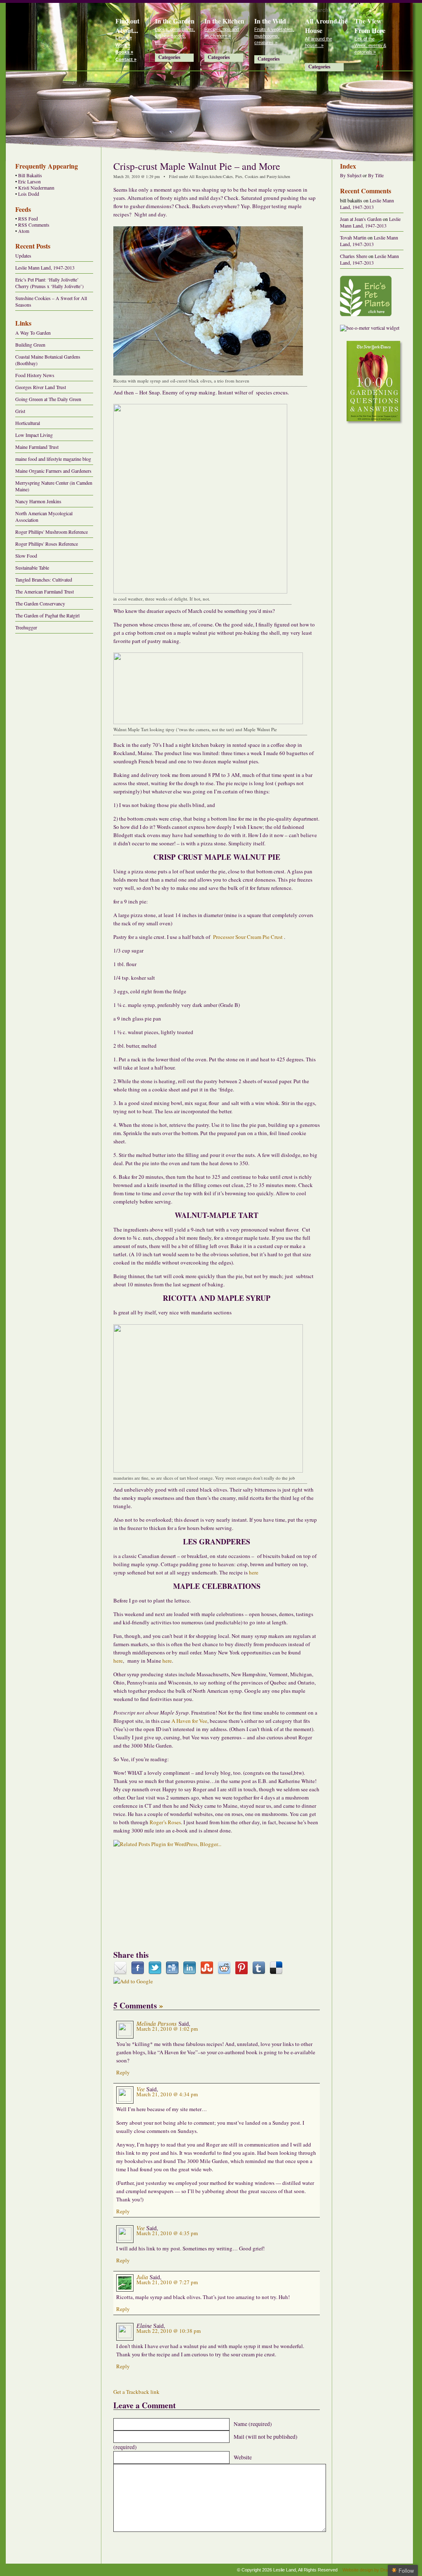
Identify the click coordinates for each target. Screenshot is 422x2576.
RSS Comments (34, 225)
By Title (376, 175)
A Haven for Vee (189, 1721)
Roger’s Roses (165, 1822)
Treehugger (26, 627)
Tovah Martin (353, 237)
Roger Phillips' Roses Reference (47, 544)
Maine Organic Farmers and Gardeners (53, 471)
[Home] (57, 35)
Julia (142, 2277)
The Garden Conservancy (40, 603)
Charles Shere (354, 256)
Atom (24, 231)
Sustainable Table (32, 568)
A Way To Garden (33, 333)
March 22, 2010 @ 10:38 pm (169, 2331)
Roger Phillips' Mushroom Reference (52, 532)
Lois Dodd (29, 194)
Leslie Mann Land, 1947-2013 (45, 267)
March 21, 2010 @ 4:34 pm (167, 2094)
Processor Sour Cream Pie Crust (248, 937)
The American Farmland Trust (45, 591)
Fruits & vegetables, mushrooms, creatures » (274, 36)
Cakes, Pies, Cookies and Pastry (250, 176)
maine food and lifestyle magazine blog (53, 459)
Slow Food (26, 556)
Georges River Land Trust (41, 387)
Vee (141, 2089)
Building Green (30, 345)
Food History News (35, 375)
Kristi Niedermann (36, 188)
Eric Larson (29, 182)
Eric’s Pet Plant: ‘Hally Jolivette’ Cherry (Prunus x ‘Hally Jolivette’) (49, 283)
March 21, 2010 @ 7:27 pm (167, 2282)
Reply (123, 2072)
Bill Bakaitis (30, 175)
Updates (23, 256)
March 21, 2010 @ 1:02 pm (167, 2029)
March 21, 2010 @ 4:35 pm (167, 2233)
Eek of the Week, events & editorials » (370, 45)
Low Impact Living (34, 435)
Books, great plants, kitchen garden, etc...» (175, 36)
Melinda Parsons (157, 2023)
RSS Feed (28, 219)
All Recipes (199, 176)
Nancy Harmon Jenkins (38, 501)
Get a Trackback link (136, 2392)
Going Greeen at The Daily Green (48, 399)
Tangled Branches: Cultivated (44, 579)
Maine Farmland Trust (37, 447)
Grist (20, 411)
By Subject (351, 175)
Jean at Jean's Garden (361, 219)
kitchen (216, 176)
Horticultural (28, 423)
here (254, 1572)
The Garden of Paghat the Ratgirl (47, 615)
